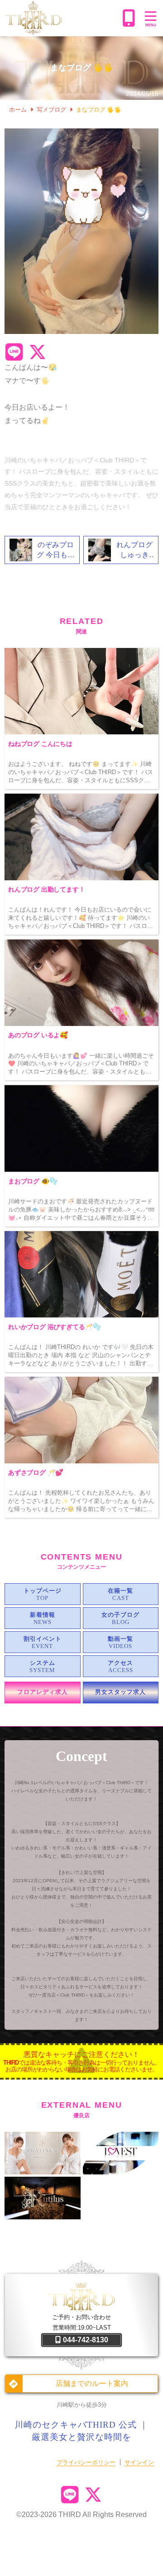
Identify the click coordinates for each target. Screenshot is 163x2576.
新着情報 (43, 1615)
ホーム (18, 110)
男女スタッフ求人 (120, 1692)
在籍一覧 (120, 1591)
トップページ (43, 1591)
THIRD (70, 2515)
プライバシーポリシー (86, 2462)
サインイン (139, 2462)
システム (43, 1663)
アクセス (120, 1663)
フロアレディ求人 (43, 1692)
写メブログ (51, 110)
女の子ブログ (120, 1615)
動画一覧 (120, 1639)
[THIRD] (62, 18)
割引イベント (43, 1639)
